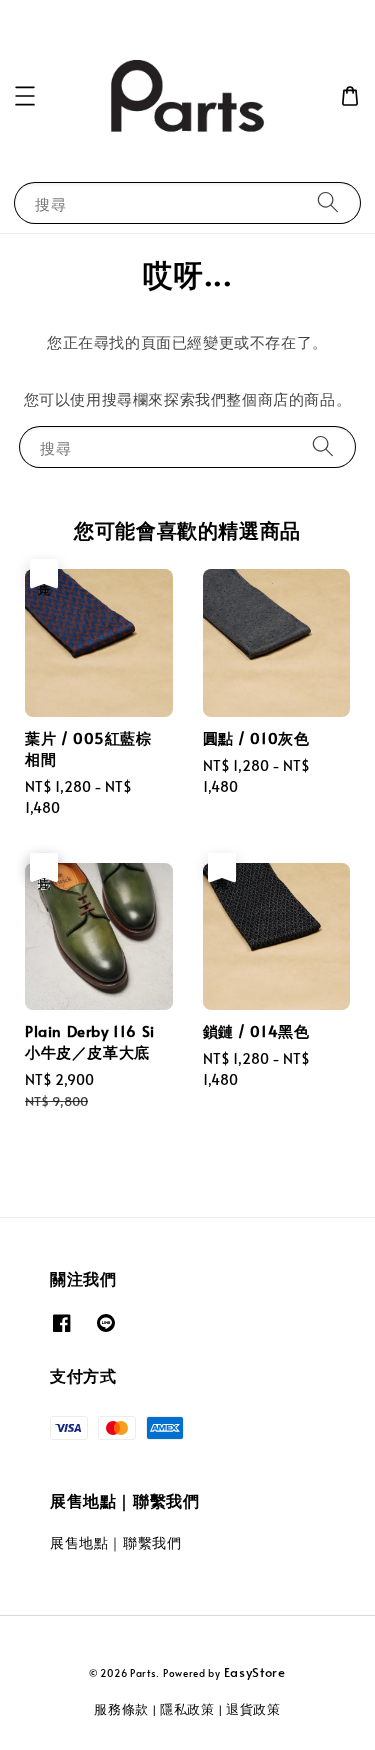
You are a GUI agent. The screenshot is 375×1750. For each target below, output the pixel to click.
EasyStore (255, 1672)
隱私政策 (187, 1709)
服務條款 (121, 1709)
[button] (25, 96)
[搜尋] (328, 202)
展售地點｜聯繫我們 (115, 1542)
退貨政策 (253, 1709)
